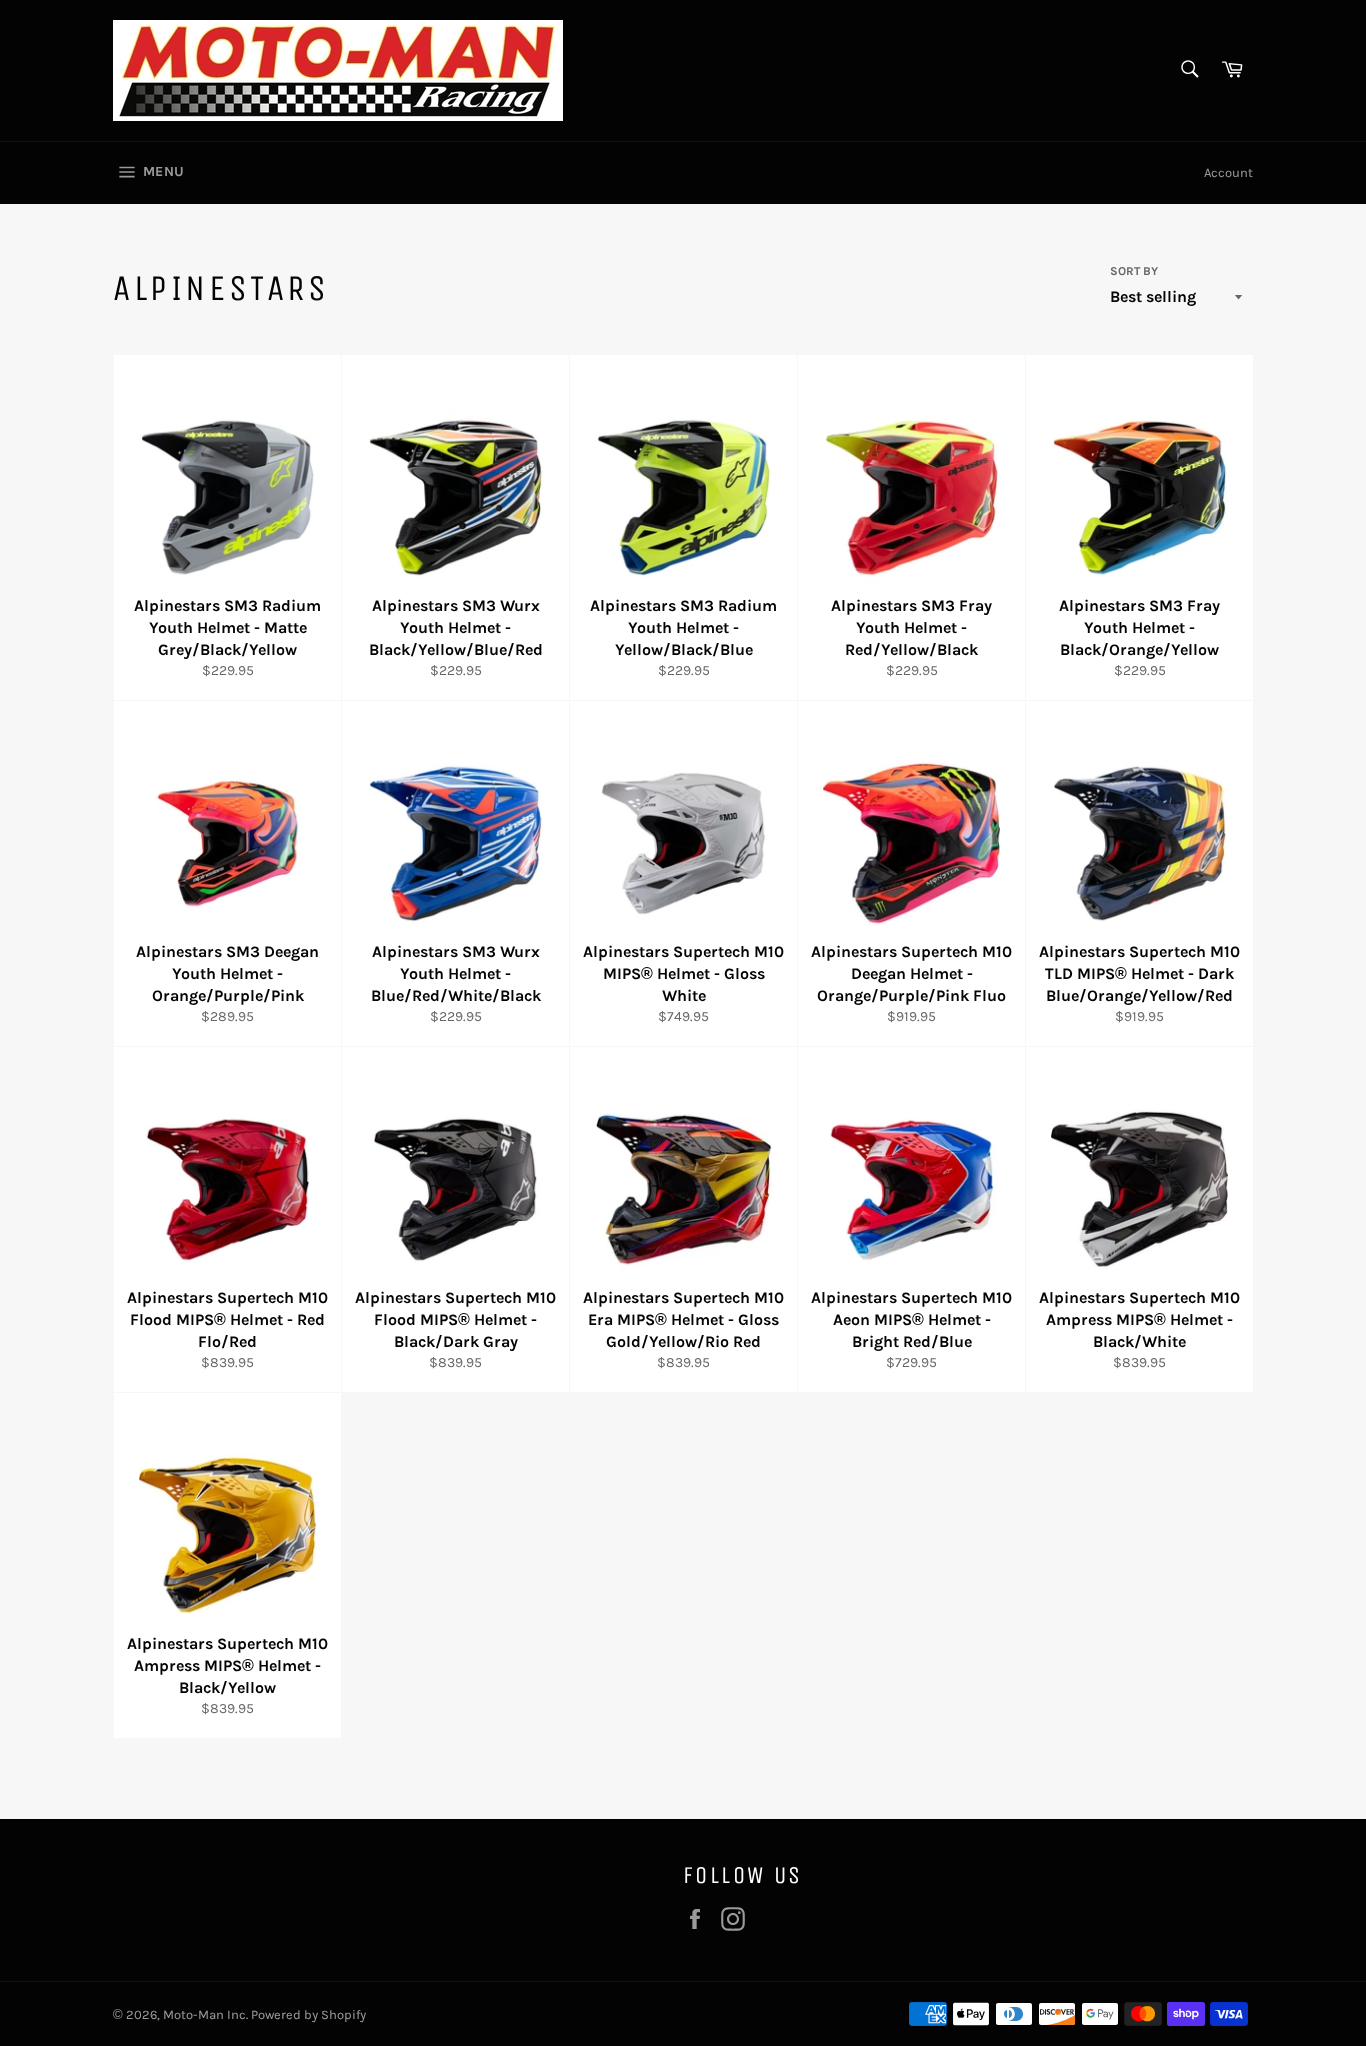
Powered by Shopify (308, 2014)
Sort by (1134, 271)
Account (1228, 172)
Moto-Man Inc (204, 2014)
